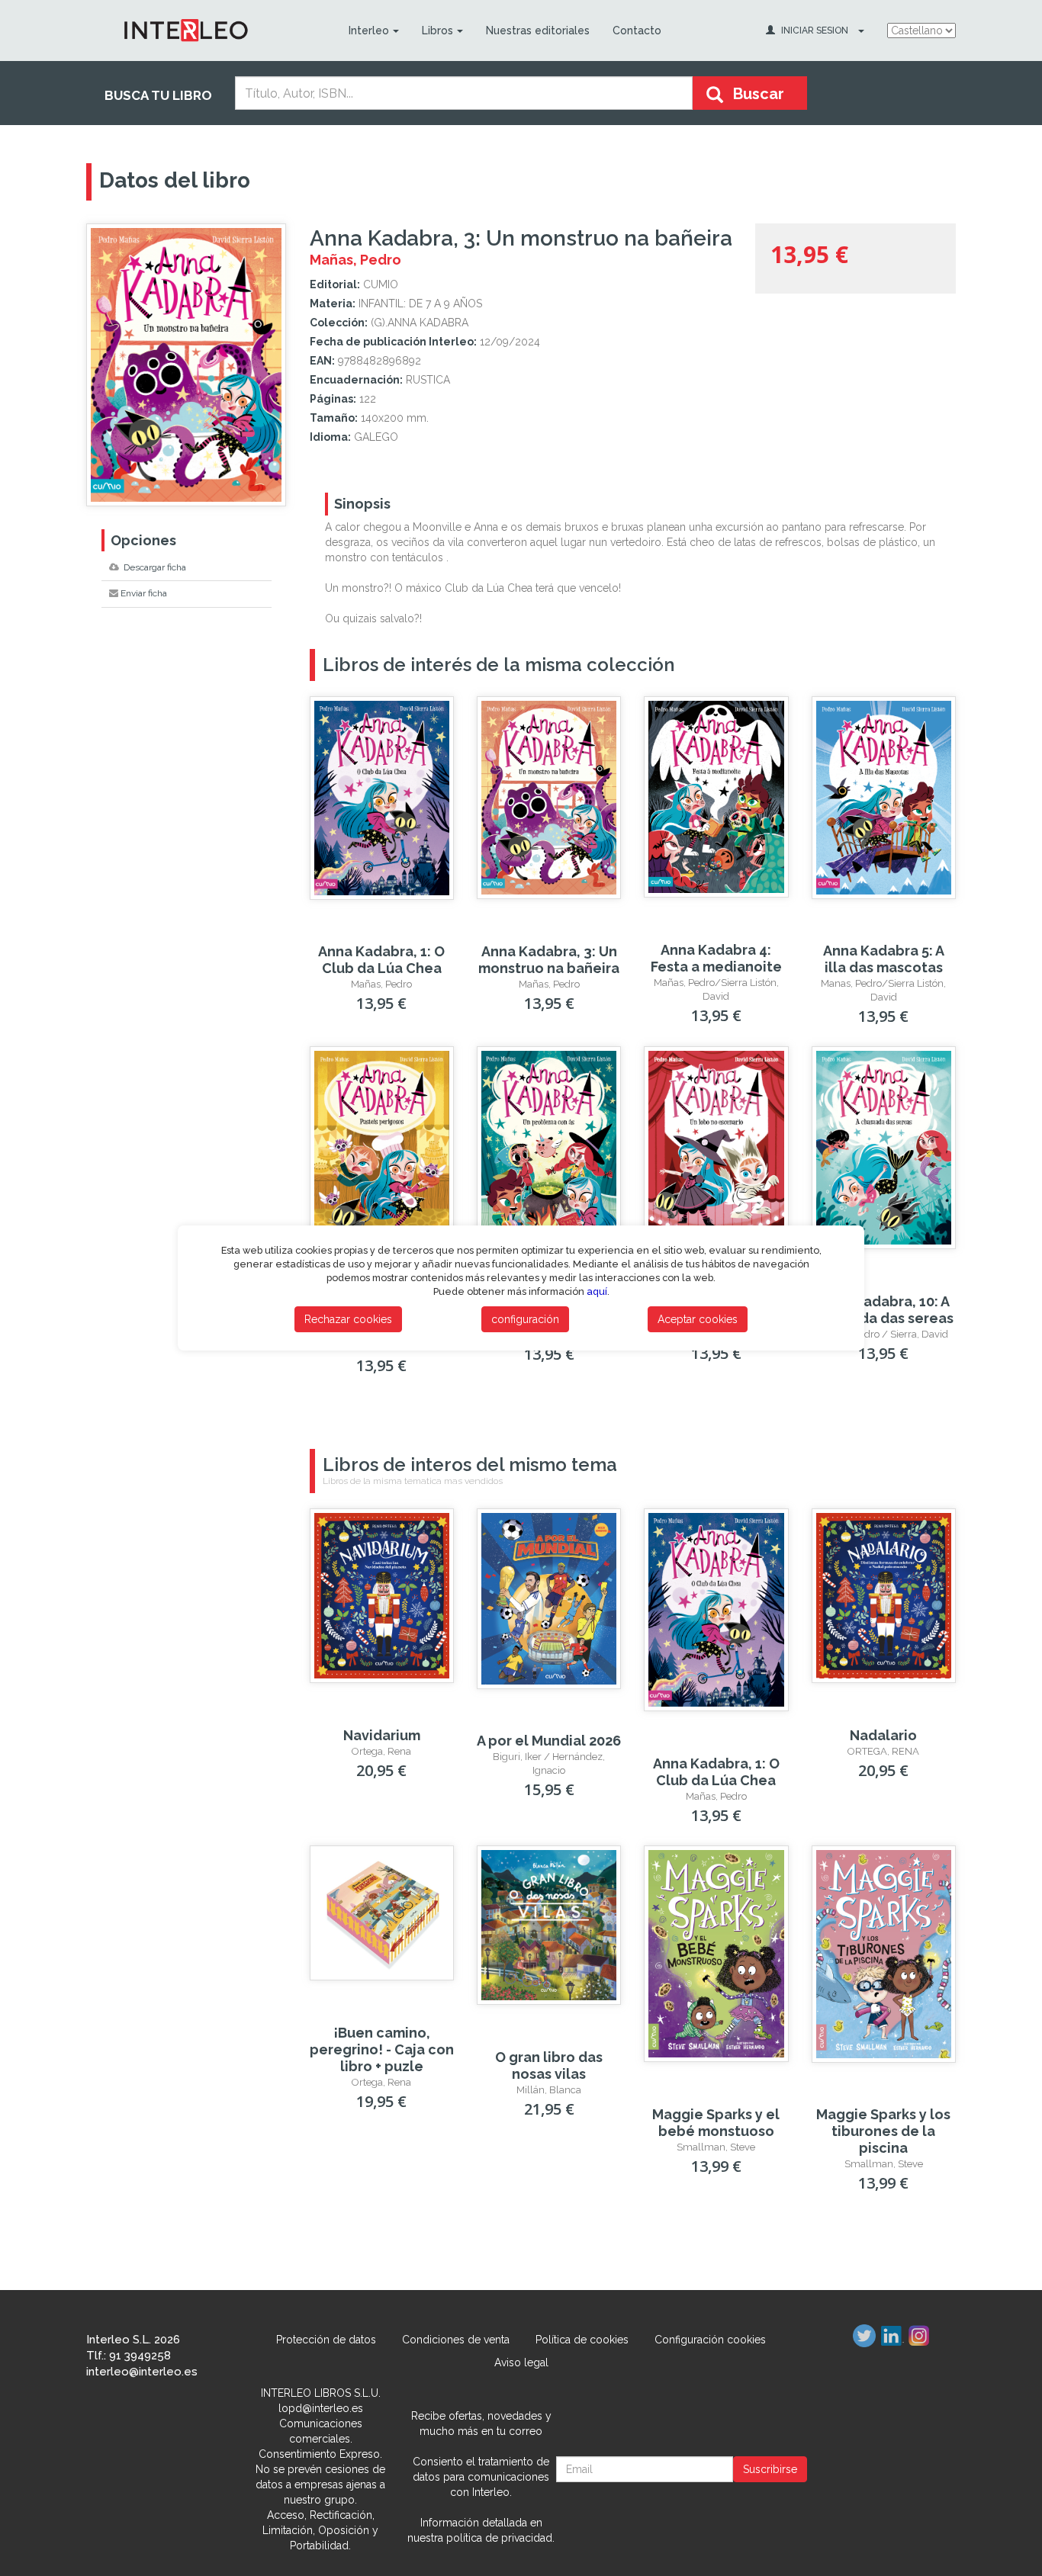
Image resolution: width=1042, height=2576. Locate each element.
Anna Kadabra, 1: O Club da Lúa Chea (381, 960)
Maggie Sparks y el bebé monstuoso (716, 2123)
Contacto (637, 31)
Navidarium (382, 1735)
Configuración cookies (710, 2340)
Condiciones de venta (456, 2340)
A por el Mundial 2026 (549, 1741)
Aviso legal (521, 2362)
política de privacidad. (500, 2538)
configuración (525, 1319)
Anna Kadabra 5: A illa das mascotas (884, 959)
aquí (597, 1291)
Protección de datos (326, 2340)
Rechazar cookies (348, 1319)
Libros (437, 31)
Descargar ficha (154, 567)
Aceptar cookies (698, 1319)
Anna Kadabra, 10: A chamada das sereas (884, 1310)
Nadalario (883, 1735)
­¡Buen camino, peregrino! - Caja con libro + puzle (382, 2049)
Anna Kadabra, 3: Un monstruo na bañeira (549, 960)
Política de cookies (582, 2340)
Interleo (369, 31)
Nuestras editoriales (538, 31)
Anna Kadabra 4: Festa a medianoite (716, 958)
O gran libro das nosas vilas (549, 2065)
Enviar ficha (144, 593)
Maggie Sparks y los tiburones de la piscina (883, 2131)
